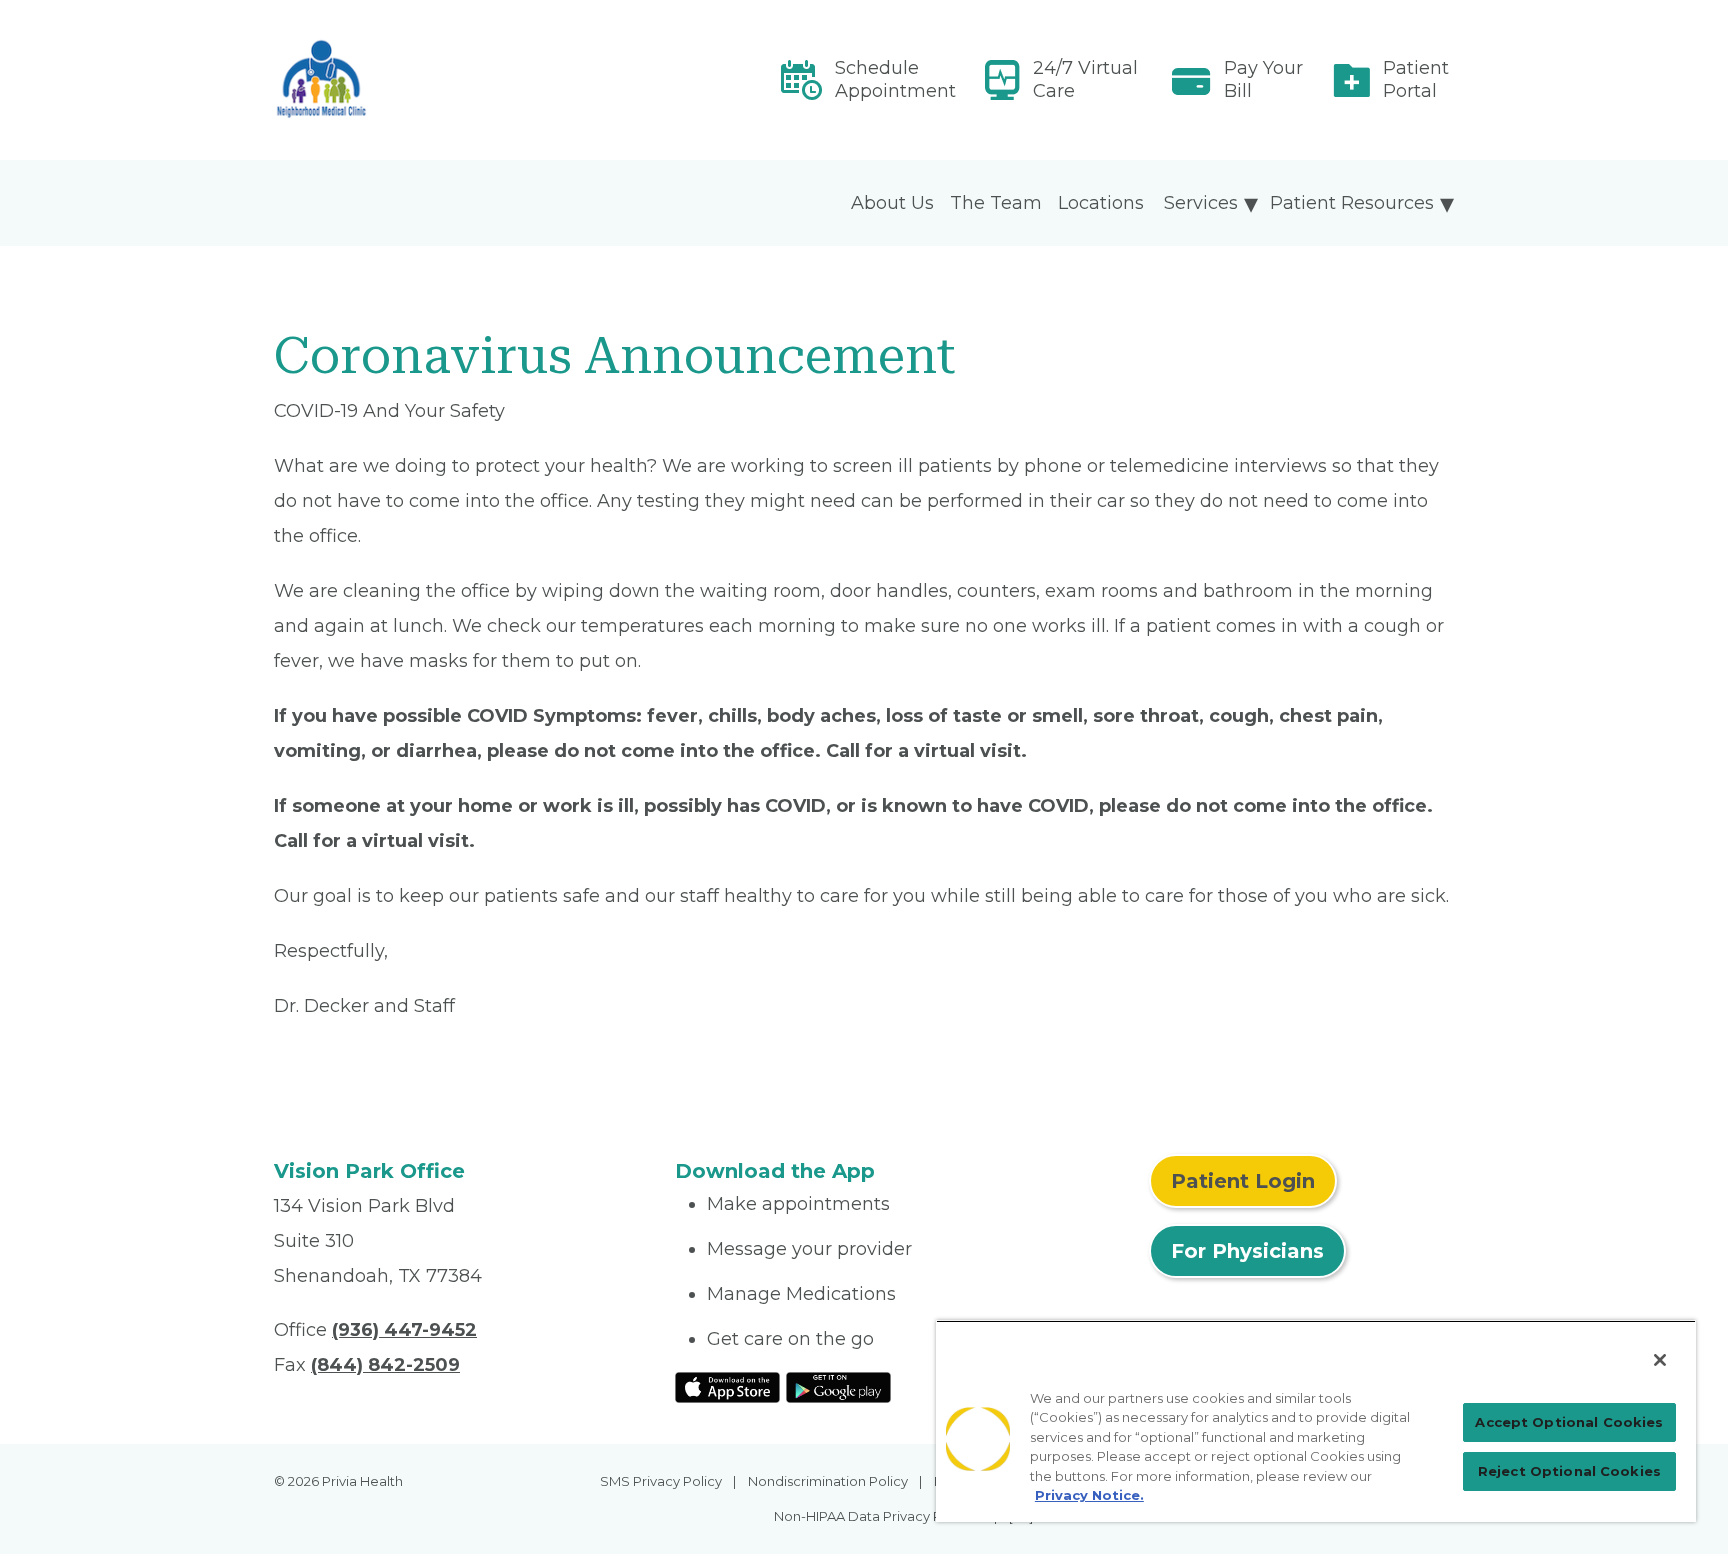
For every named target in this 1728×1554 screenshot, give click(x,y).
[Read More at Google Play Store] (838, 1386)
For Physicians (1247, 1251)
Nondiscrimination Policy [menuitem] (828, 1481)
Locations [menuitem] (1101, 203)
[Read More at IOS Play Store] (727, 1386)
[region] (1316, 1421)
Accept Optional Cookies (1569, 1422)
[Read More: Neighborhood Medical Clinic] (462, 80)
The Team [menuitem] (996, 203)
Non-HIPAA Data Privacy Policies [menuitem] (878, 1516)
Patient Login (1243, 1181)
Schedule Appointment (895, 79)
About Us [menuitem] (892, 203)
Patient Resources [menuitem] (1352, 203)
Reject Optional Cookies (1569, 1471)
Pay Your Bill (1263, 79)
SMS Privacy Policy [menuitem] (661, 1481)
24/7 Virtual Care (1085, 79)
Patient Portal (1416, 79)
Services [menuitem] (1201, 203)
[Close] (1660, 1360)
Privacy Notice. (1089, 1495)
